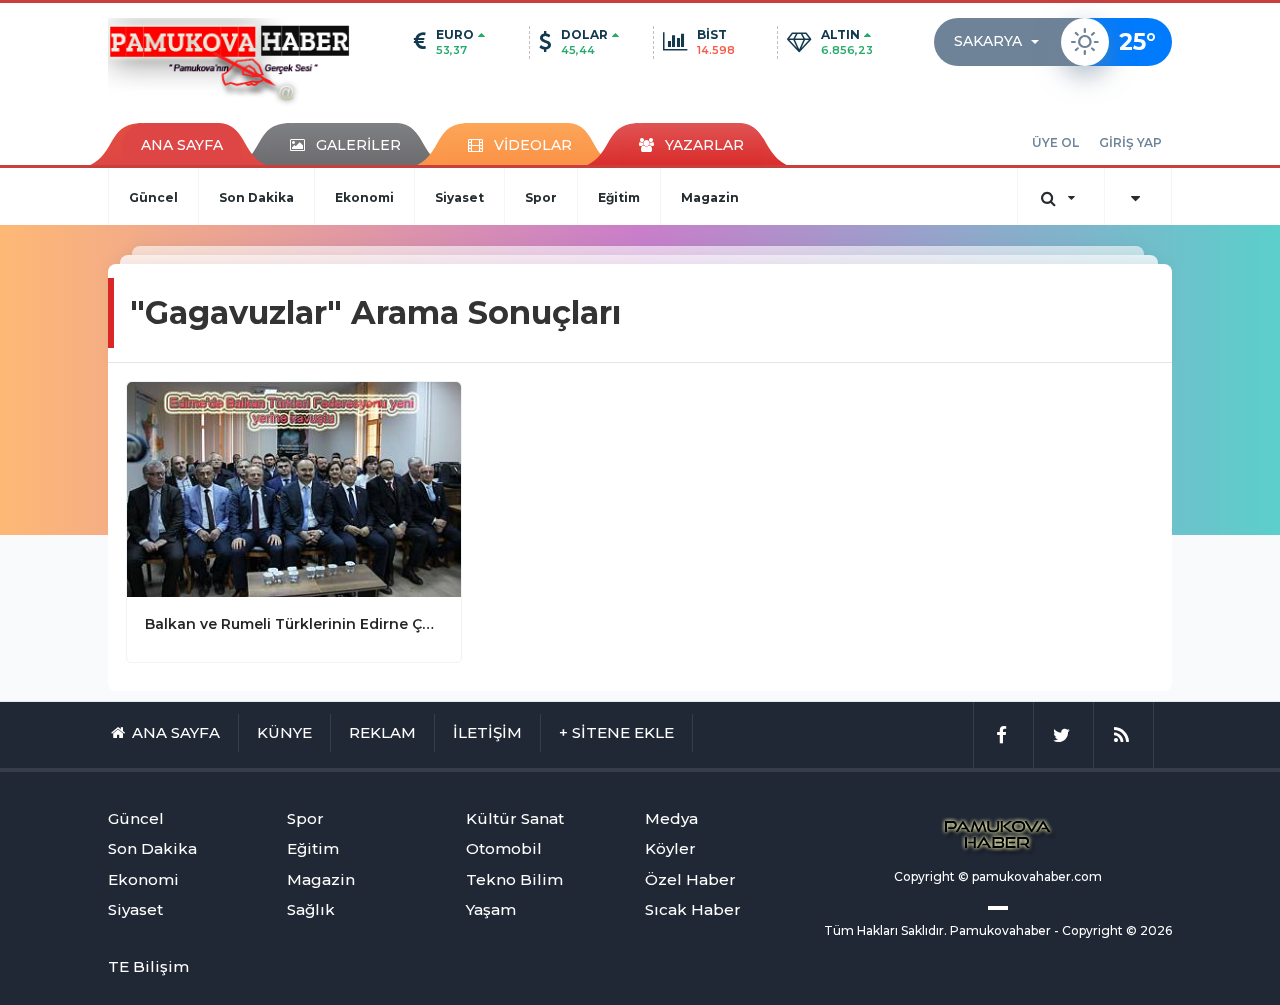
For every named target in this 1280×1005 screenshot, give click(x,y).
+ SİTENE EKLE (616, 732)
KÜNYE (284, 732)
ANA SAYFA (182, 145)
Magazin (710, 197)
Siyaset (459, 197)
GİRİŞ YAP (1130, 142)
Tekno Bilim (514, 879)
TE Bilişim (148, 966)
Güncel (153, 197)
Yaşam (491, 909)
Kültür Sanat (515, 818)
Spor (541, 197)
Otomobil (504, 848)
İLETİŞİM (487, 732)
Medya (671, 818)
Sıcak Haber (693, 909)
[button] (1002, 42)
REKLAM (382, 732)
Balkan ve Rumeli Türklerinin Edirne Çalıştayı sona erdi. (294, 624)
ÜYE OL (1055, 142)
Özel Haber (690, 879)
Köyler (670, 848)
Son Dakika (256, 197)
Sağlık (311, 909)
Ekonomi (364, 197)
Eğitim (619, 197)
